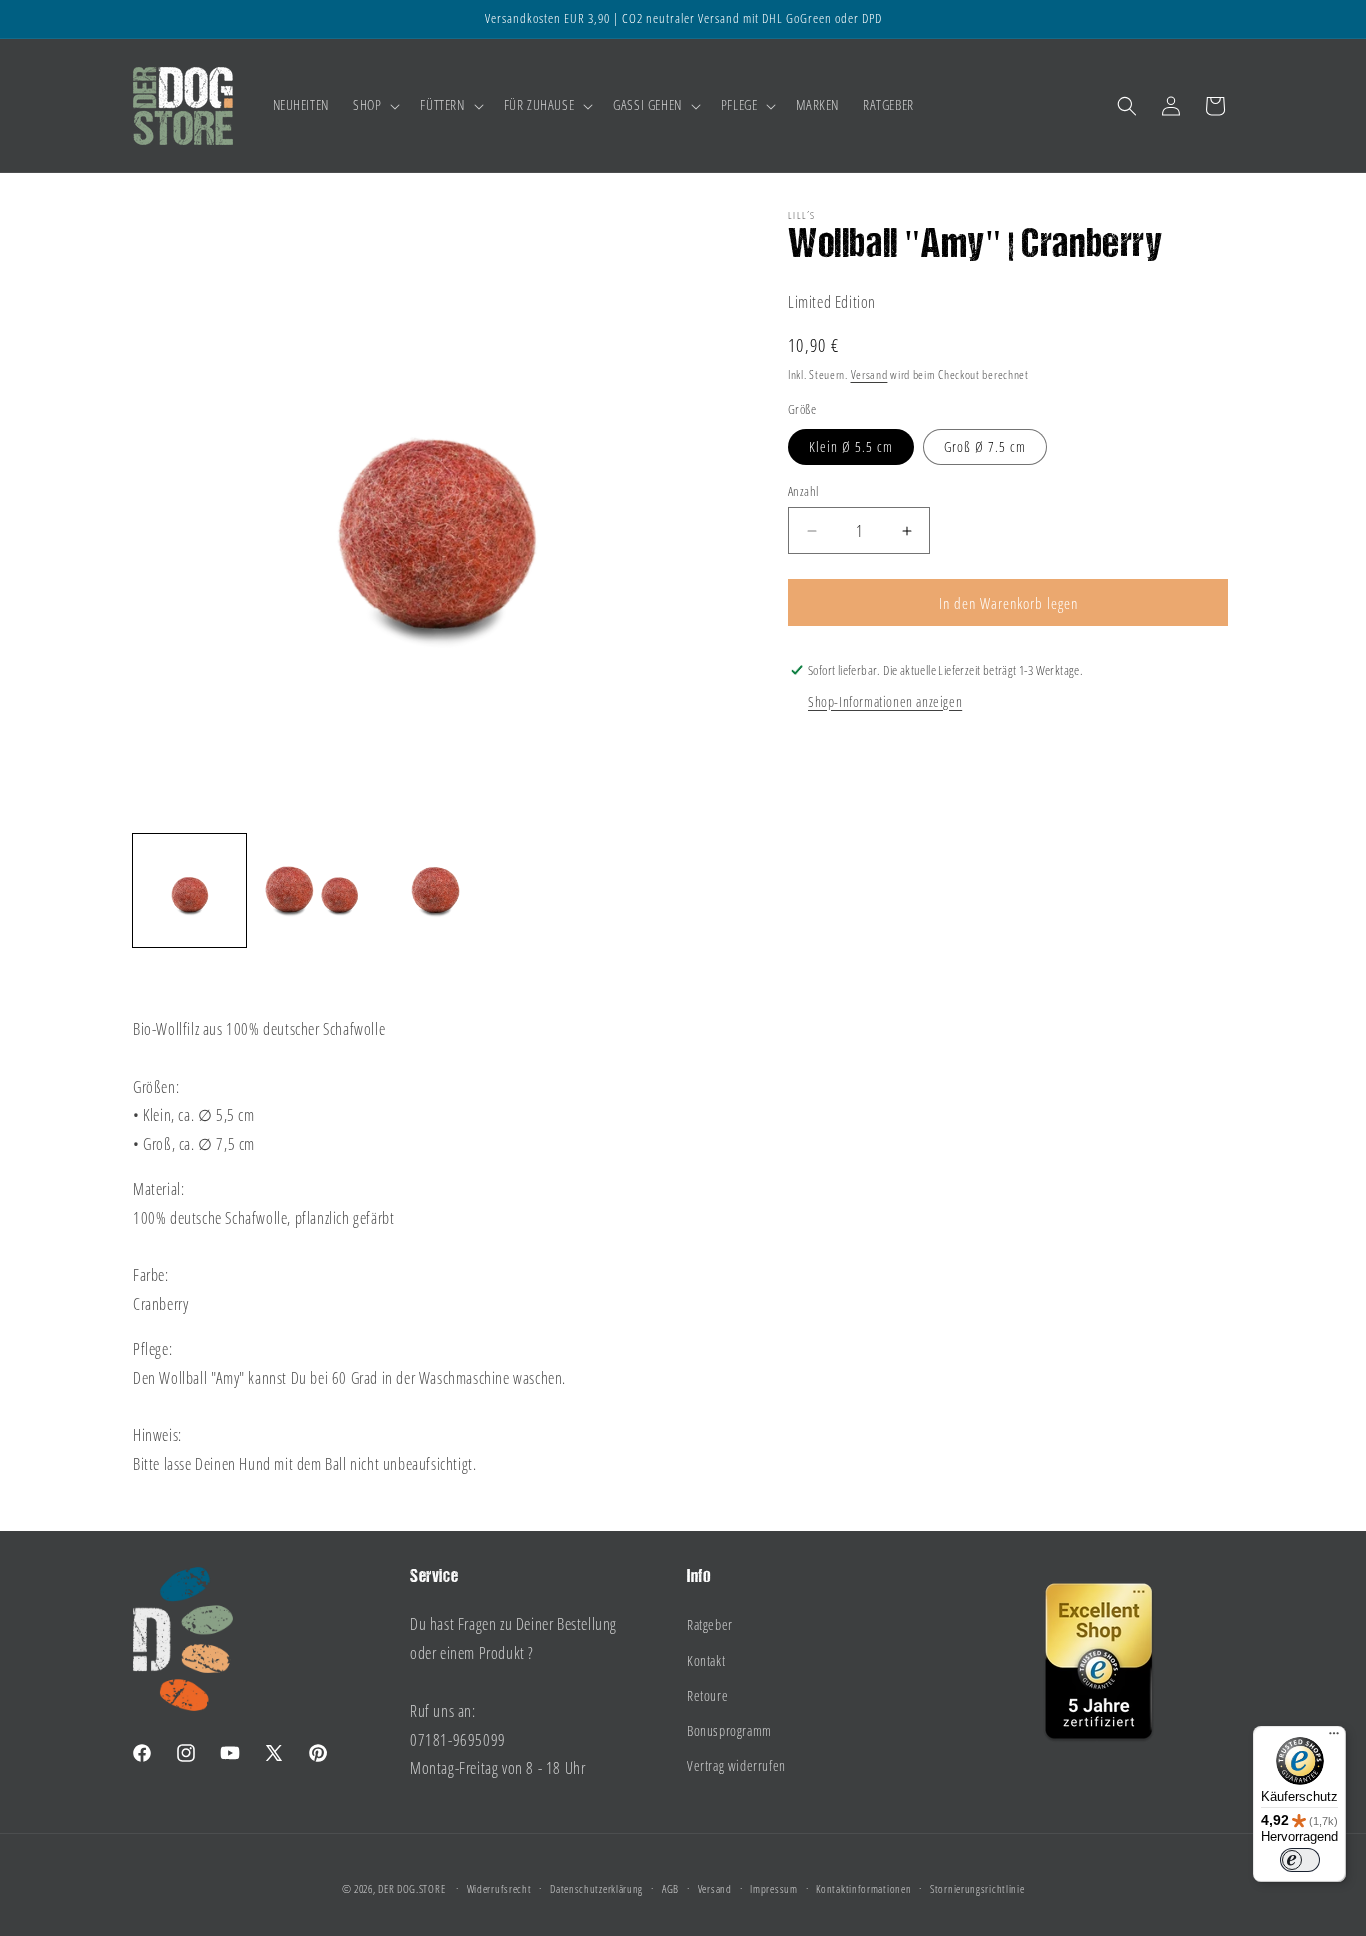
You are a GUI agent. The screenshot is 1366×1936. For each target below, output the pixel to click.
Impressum (773, 1888)
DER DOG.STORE (411, 1888)
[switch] (1300, 1860)
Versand (869, 374)
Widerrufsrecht (499, 1888)
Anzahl (803, 491)
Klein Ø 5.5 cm (851, 446)
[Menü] (1334, 1738)
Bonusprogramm (729, 1730)
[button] (374, 105)
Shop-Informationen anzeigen (885, 701)
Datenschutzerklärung (596, 1888)
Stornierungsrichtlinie (977, 1888)
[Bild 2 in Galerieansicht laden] (312, 890)
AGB (670, 1888)
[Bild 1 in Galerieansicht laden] (189, 890)
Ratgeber (710, 1624)
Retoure (707, 1695)
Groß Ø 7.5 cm (985, 446)
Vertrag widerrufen (736, 1765)
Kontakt (706, 1660)
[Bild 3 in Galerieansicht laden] (435, 890)
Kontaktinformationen (863, 1888)
